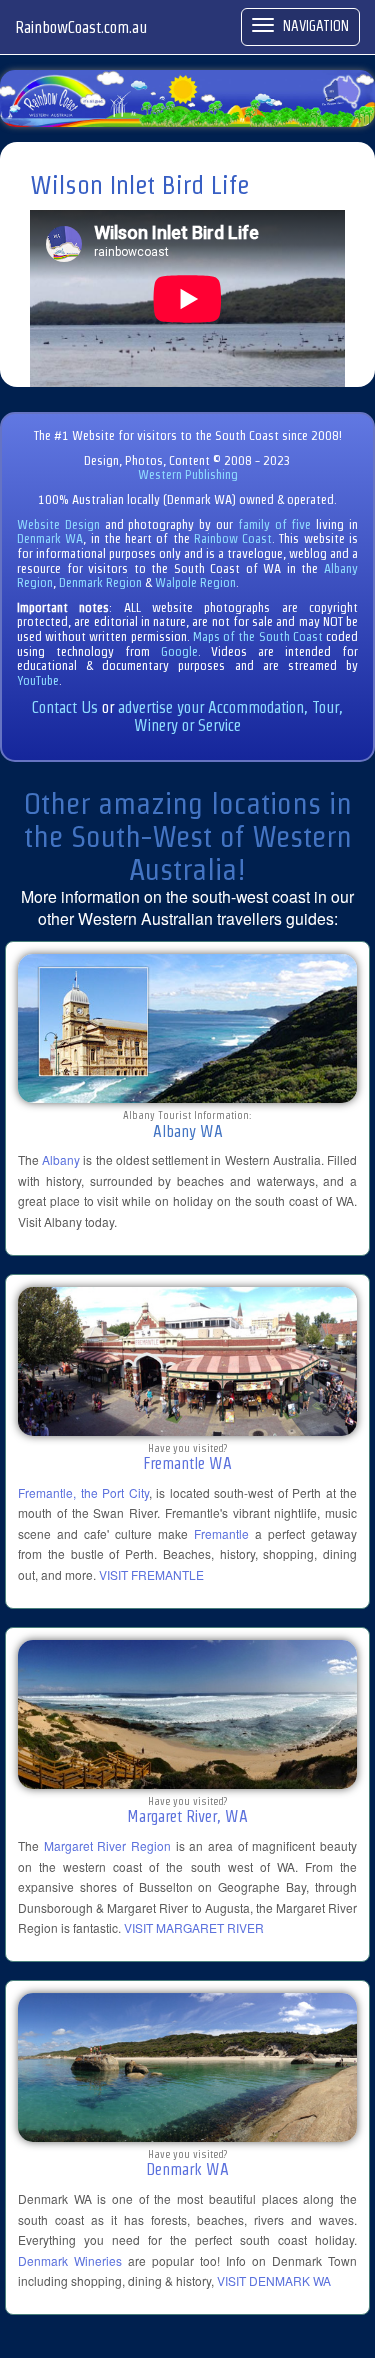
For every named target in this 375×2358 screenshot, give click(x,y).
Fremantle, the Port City (83, 1492)
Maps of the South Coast (258, 636)
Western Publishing (188, 474)
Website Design (58, 524)
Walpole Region (195, 582)
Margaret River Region (107, 1845)
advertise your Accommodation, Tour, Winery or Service (230, 716)
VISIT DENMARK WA (274, 2280)
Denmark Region (100, 582)
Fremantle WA (187, 1463)
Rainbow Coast (233, 538)
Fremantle (221, 1533)
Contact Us (65, 707)
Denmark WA (50, 538)
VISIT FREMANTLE (151, 1574)
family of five (277, 524)
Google (179, 651)
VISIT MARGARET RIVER (194, 1927)
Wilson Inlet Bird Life (139, 185)
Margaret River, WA (187, 1816)
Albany (61, 1159)
